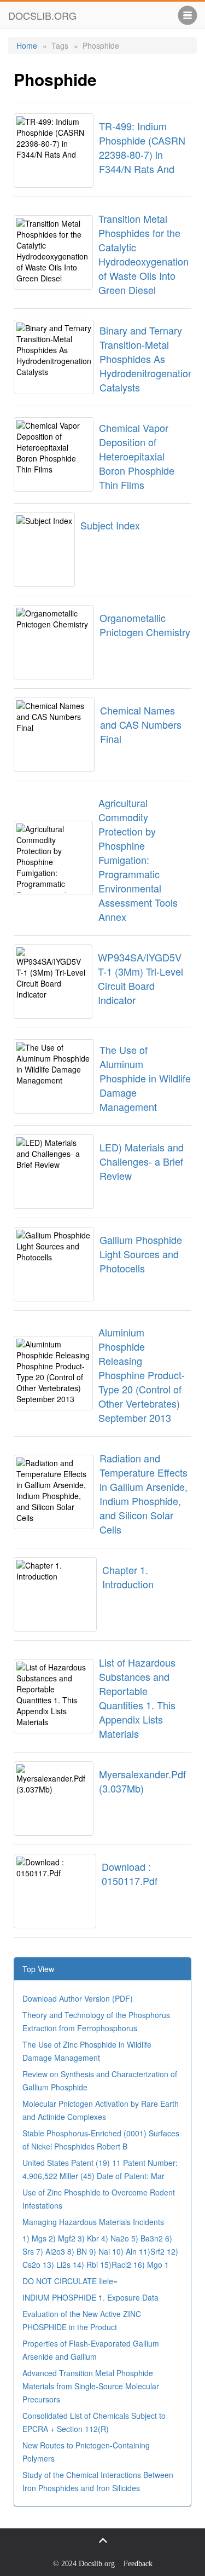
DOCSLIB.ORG (42, 15)
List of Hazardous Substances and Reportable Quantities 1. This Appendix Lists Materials (137, 1698)
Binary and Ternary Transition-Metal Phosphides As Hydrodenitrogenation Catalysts (147, 359)
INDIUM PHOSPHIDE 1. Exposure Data (90, 2297)
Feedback (138, 2564)
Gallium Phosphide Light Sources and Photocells (141, 1254)
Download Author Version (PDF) (78, 1998)
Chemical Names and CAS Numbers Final (141, 724)
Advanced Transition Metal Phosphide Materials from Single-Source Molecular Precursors (91, 2386)
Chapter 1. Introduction (128, 1577)
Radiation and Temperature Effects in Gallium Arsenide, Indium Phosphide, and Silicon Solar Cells (143, 1494)
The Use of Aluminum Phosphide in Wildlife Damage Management (145, 1078)
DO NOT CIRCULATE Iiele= (70, 2281)
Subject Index (110, 525)
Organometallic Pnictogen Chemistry (145, 625)
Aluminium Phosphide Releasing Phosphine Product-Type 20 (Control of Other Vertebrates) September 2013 (142, 1375)
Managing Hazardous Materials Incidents (93, 2222)
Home (27, 45)
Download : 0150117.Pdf (130, 1874)
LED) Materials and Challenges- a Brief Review (142, 1161)
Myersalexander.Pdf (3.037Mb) (142, 1781)
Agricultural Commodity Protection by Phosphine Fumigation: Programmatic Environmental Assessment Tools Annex (138, 860)
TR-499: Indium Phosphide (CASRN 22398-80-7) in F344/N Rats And (142, 147)
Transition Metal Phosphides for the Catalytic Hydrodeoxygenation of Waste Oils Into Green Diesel (143, 254)
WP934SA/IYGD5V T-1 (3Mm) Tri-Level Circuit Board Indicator (140, 978)
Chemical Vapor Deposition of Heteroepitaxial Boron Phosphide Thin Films (137, 456)
